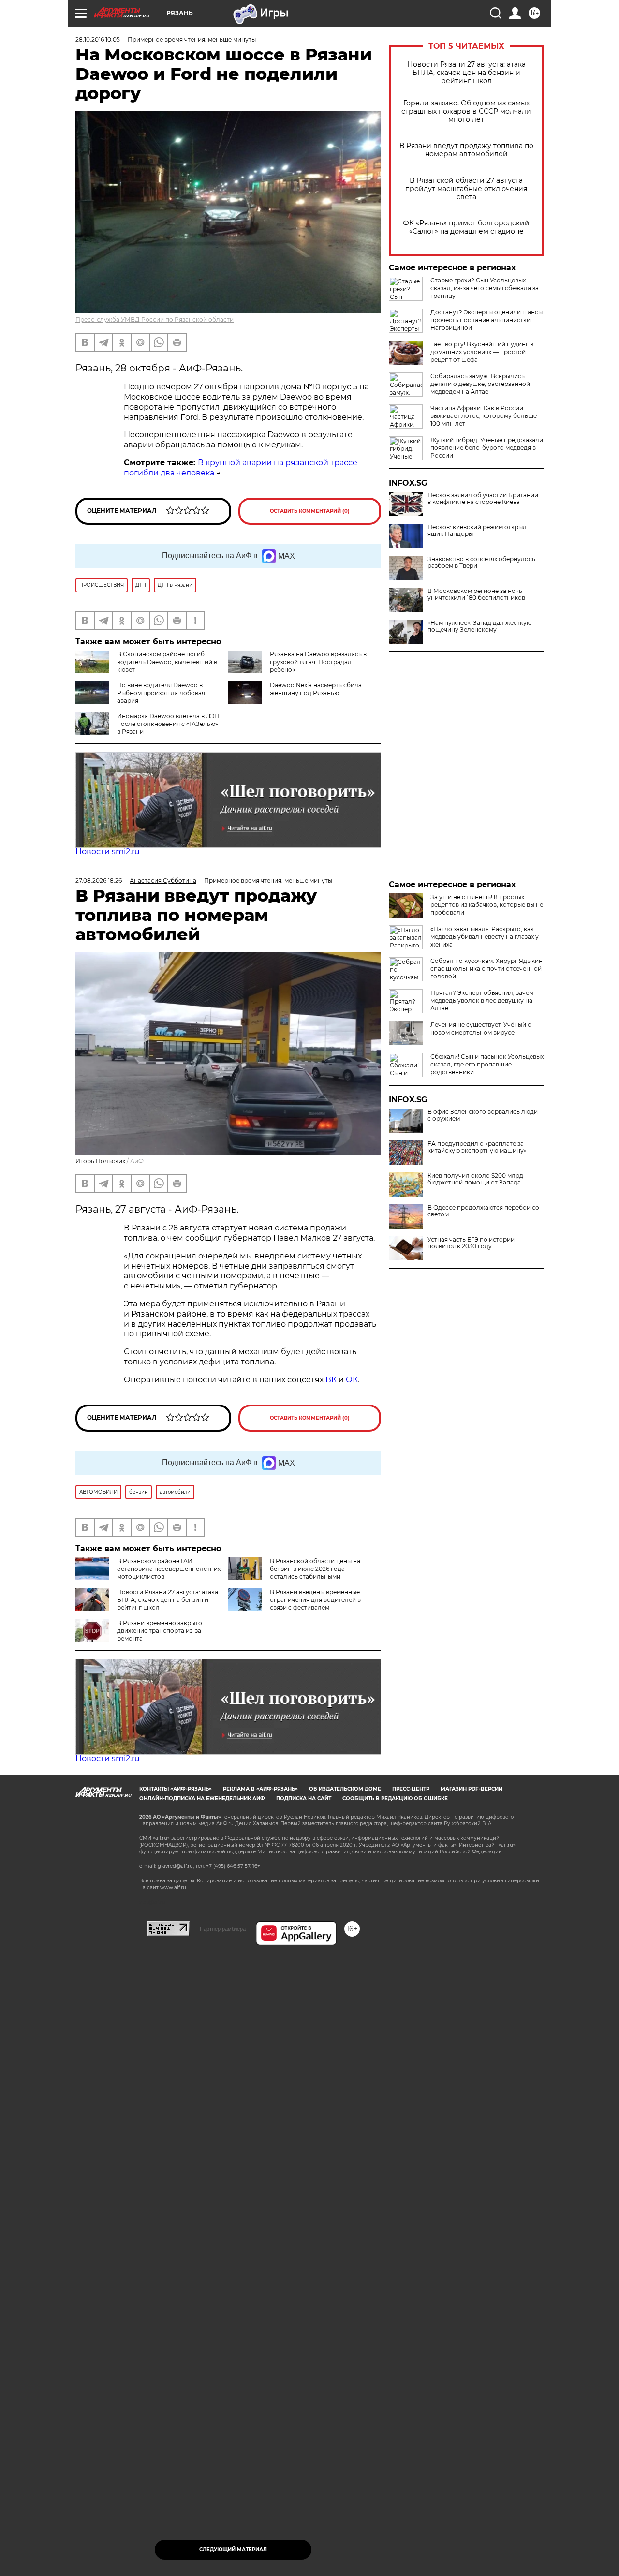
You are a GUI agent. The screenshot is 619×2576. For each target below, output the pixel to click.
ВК (331, 1380)
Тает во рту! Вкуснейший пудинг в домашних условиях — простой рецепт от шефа (482, 352)
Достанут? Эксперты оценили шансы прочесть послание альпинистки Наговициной (486, 320)
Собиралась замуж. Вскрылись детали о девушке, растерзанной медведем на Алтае (480, 384)
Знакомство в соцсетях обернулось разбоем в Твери (481, 563)
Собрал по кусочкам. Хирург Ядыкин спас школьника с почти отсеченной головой (486, 969)
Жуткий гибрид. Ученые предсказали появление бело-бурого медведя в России (487, 448)
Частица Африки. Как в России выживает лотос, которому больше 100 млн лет (484, 416)
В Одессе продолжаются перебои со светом (483, 1211)
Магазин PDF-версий (472, 1789)
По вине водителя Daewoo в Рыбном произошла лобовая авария (161, 693)
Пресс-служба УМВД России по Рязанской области (155, 319)
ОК (352, 1380)
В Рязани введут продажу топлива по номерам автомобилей (466, 150)
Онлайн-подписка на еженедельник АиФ (202, 1799)
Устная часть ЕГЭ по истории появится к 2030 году (471, 1243)
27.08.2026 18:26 (99, 881)
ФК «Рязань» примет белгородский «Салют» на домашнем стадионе (466, 227)
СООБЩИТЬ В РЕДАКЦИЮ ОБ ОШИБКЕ (395, 1799)
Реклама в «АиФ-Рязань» (260, 1789)
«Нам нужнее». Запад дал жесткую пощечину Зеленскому (479, 626)
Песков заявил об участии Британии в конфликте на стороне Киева (483, 499)
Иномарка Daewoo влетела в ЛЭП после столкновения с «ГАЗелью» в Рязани (168, 724)
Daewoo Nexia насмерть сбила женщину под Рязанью (316, 689)
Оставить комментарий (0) (310, 511)
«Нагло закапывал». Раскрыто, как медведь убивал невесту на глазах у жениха (485, 937)
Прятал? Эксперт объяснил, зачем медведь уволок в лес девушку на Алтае (482, 1000)
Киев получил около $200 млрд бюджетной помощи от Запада (475, 1179)
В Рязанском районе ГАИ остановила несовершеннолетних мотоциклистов (169, 1569)
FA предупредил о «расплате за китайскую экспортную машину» (477, 1147)
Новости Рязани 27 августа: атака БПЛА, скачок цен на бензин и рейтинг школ (466, 73)
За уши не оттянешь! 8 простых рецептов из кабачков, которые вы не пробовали (487, 905)
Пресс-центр (411, 1789)
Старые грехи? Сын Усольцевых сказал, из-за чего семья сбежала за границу (485, 288)
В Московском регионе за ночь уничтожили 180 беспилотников (476, 594)
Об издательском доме (345, 1789)
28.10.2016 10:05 (98, 39)
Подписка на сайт (304, 1799)
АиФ (137, 1161)
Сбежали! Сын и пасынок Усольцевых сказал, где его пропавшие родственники (487, 1064)
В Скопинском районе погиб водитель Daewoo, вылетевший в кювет (167, 662)
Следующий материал (233, 2550)
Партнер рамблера (223, 1929)
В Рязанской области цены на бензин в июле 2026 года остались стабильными (315, 1569)
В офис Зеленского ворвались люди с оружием (483, 1115)
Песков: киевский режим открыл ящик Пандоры (477, 531)
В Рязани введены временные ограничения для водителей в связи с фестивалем (315, 1600)
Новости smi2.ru (108, 851)
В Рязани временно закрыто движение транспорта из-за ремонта (160, 1631)
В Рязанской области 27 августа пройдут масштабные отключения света (466, 189)
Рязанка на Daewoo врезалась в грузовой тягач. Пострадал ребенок (318, 662)
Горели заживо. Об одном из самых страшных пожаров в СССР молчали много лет (466, 111)
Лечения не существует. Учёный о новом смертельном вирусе (481, 1029)
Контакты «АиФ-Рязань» (176, 1789)
